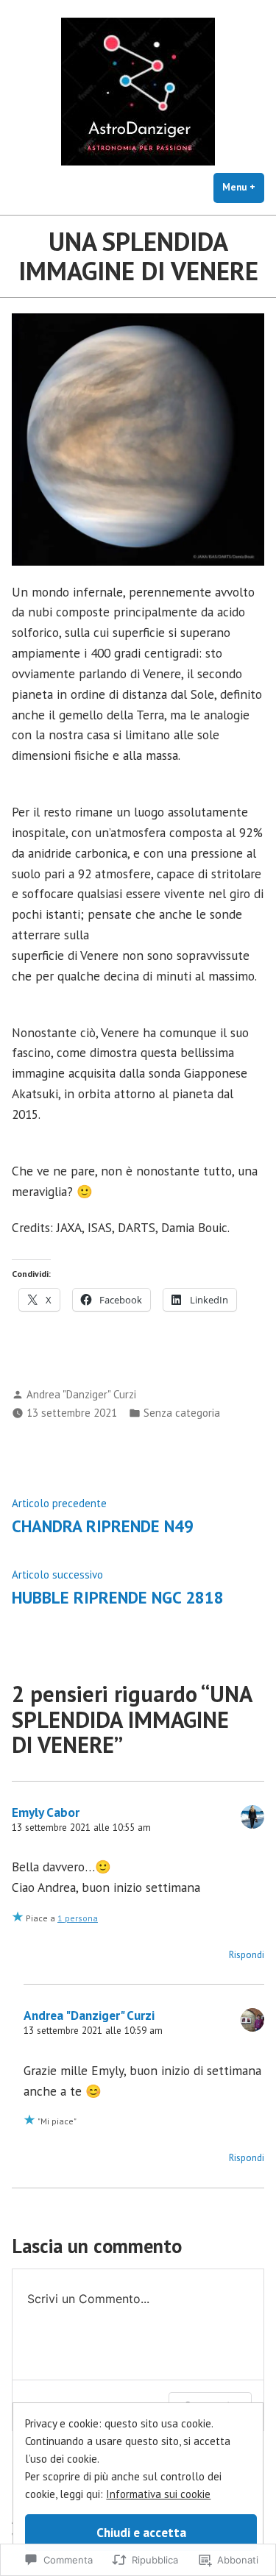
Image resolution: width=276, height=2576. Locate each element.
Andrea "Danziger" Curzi (81, 1394)
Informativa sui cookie (158, 2494)
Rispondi (247, 1955)
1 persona (78, 1918)
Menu (243, 187)
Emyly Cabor (46, 1812)
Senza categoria (182, 1413)
